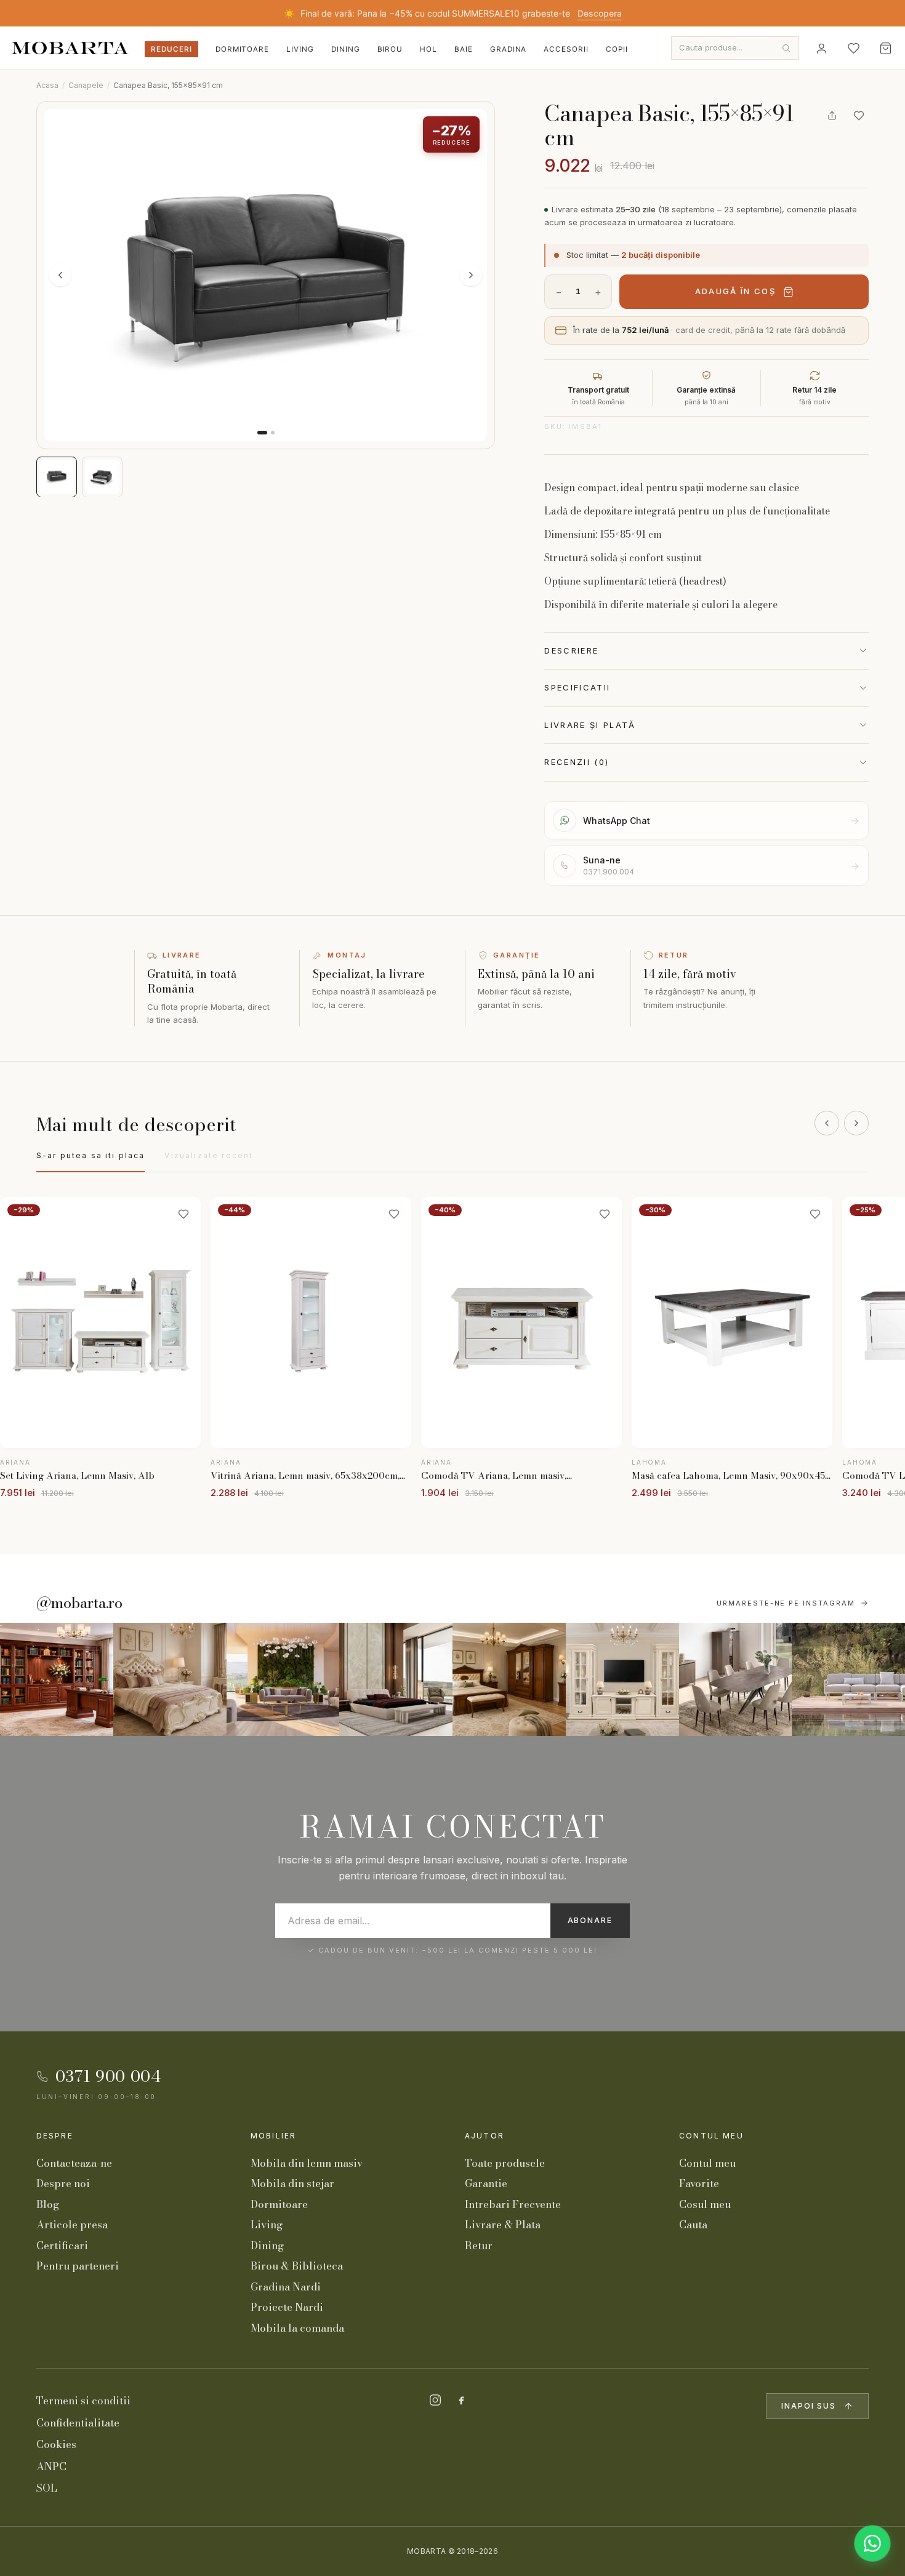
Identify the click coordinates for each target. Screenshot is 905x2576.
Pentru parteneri (78, 2266)
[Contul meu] (821, 48)
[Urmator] (856, 1123)
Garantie (486, 2183)
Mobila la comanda (297, 2328)
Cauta (693, 2225)
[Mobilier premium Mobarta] (509, 1679)
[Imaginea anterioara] (60, 275)
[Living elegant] (283, 1679)
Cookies (56, 2444)
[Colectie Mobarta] (622, 1679)
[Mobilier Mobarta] (57, 1679)
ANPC (51, 2466)
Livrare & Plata (503, 2225)
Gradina (509, 49)
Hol (428, 49)
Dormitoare (242, 49)
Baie (464, 49)
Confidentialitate (78, 2423)
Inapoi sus (809, 2406)
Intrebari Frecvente (513, 2204)
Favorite (699, 2183)
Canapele (86, 85)
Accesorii (566, 49)
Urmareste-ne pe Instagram (786, 1603)
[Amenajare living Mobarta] (170, 1679)
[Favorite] (853, 48)
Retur (479, 2246)
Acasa (47, 85)
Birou (390, 49)
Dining (346, 49)
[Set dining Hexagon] (736, 1679)
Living (300, 49)
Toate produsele (505, 2163)
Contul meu (711, 2136)
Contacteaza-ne (74, 2163)
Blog (48, 2204)
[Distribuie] (832, 116)
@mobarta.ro (79, 1603)
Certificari (62, 2246)
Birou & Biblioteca (297, 2266)
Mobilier (273, 2136)
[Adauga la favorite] (859, 116)
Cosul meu (705, 2204)
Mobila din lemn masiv (307, 2163)
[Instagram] (435, 2400)
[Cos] (885, 48)
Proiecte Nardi (287, 2307)
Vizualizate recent (209, 1155)
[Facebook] (461, 2400)
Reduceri (171, 49)
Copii (617, 49)
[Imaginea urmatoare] (471, 275)
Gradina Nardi (286, 2287)
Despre (55, 2136)
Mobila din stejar (292, 2183)
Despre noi (63, 2183)
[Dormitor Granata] (396, 1679)
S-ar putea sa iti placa (91, 1155)
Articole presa (72, 2225)
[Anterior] (827, 1123)
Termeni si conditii (83, 2401)
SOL (47, 2488)
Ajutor (485, 2136)
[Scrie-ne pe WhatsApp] (872, 2543)
